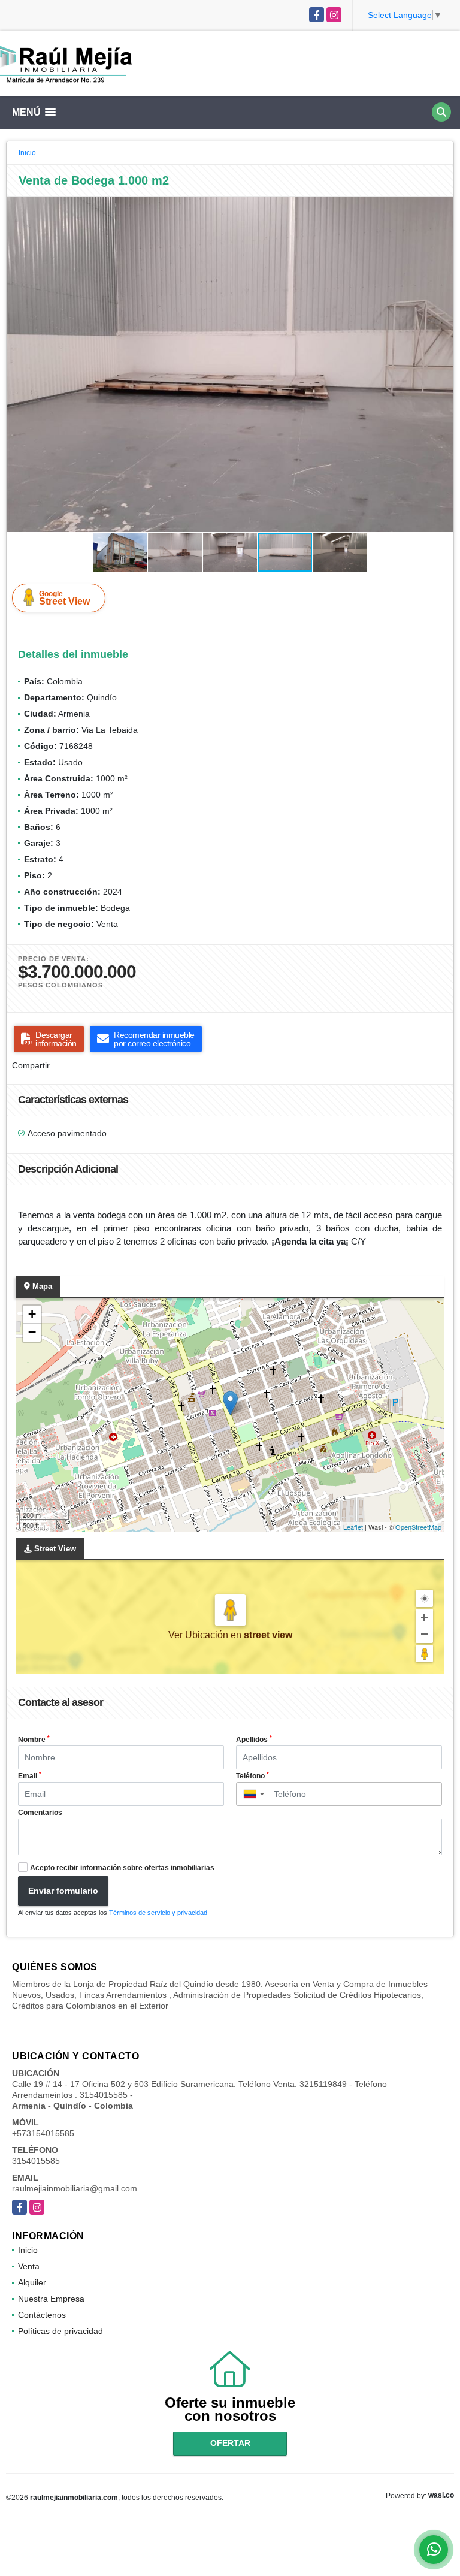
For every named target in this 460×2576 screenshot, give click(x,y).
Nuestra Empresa (51, 2299)
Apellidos (254, 1740)
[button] (443, 207)
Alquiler (32, 2282)
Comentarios (40, 1813)
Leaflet (353, 1527)
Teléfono (252, 1776)
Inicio (27, 153)
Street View (64, 598)
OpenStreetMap (418, 1527)
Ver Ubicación (199, 1635)
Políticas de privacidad (60, 2331)
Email (30, 1776)
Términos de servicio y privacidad (158, 1913)
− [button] (32, 1332)
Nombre (34, 1740)
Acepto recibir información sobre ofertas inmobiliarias (122, 1868)
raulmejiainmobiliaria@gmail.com (75, 2188)
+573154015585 (43, 2133)
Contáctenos (42, 2315)
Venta (29, 2266)
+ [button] (32, 1314)
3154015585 (36, 2161)
